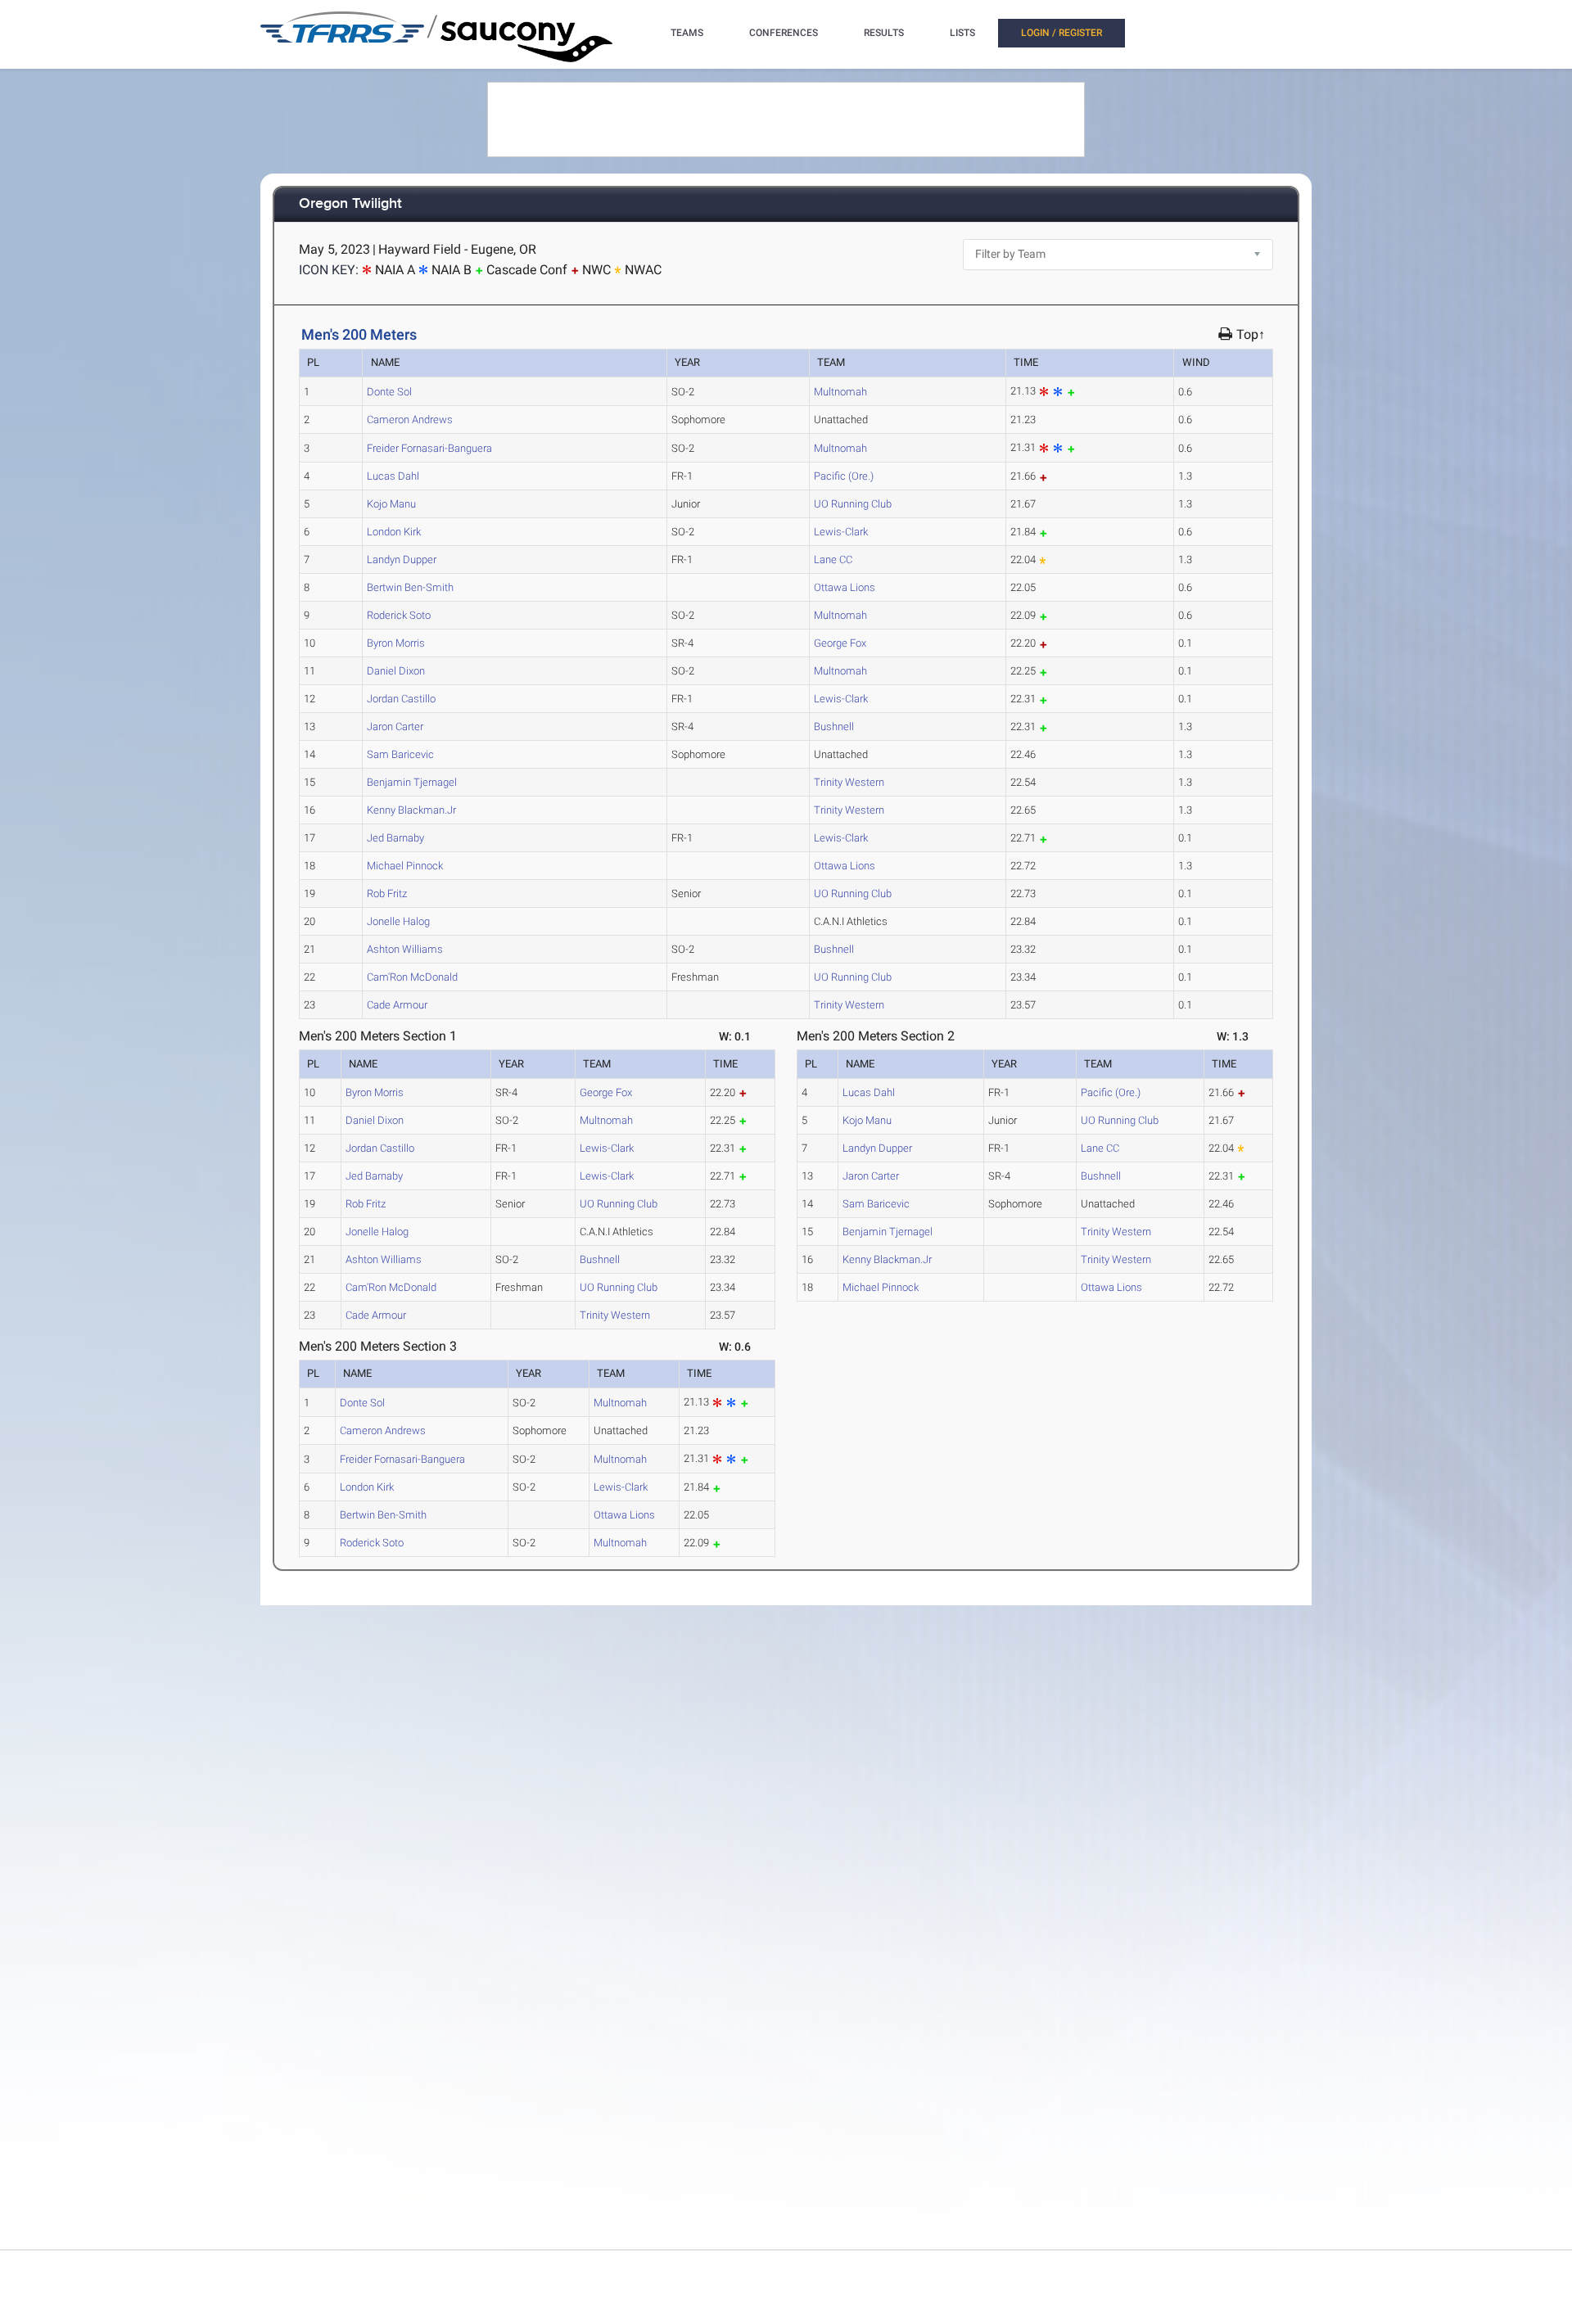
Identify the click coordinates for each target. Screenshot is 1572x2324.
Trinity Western (849, 782)
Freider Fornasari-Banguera (429, 448)
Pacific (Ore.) (844, 476)
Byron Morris (396, 643)
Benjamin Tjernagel (412, 782)
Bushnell (834, 727)
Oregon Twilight (350, 204)
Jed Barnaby (395, 838)
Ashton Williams (405, 949)
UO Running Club (853, 504)
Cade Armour (397, 1005)
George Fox (840, 643)
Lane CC (833, 560)
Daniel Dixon (396, 671)
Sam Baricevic (400, 754)
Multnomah (840, 392)
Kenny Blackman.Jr (411, 810)
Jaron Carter (395, 727)
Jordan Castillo (401, 699)
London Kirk (394, 532)
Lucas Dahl (393, 476)
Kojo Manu (391, 504)
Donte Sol (389, 392)
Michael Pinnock (405, 866)
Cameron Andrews (410, 420)
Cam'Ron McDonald (412, 977)
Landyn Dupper (402, 560)
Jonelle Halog (398, 921)
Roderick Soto (399, 615)
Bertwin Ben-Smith (410, 587)
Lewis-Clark (841, 532)
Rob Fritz (387, 893)
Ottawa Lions (845, 587)
